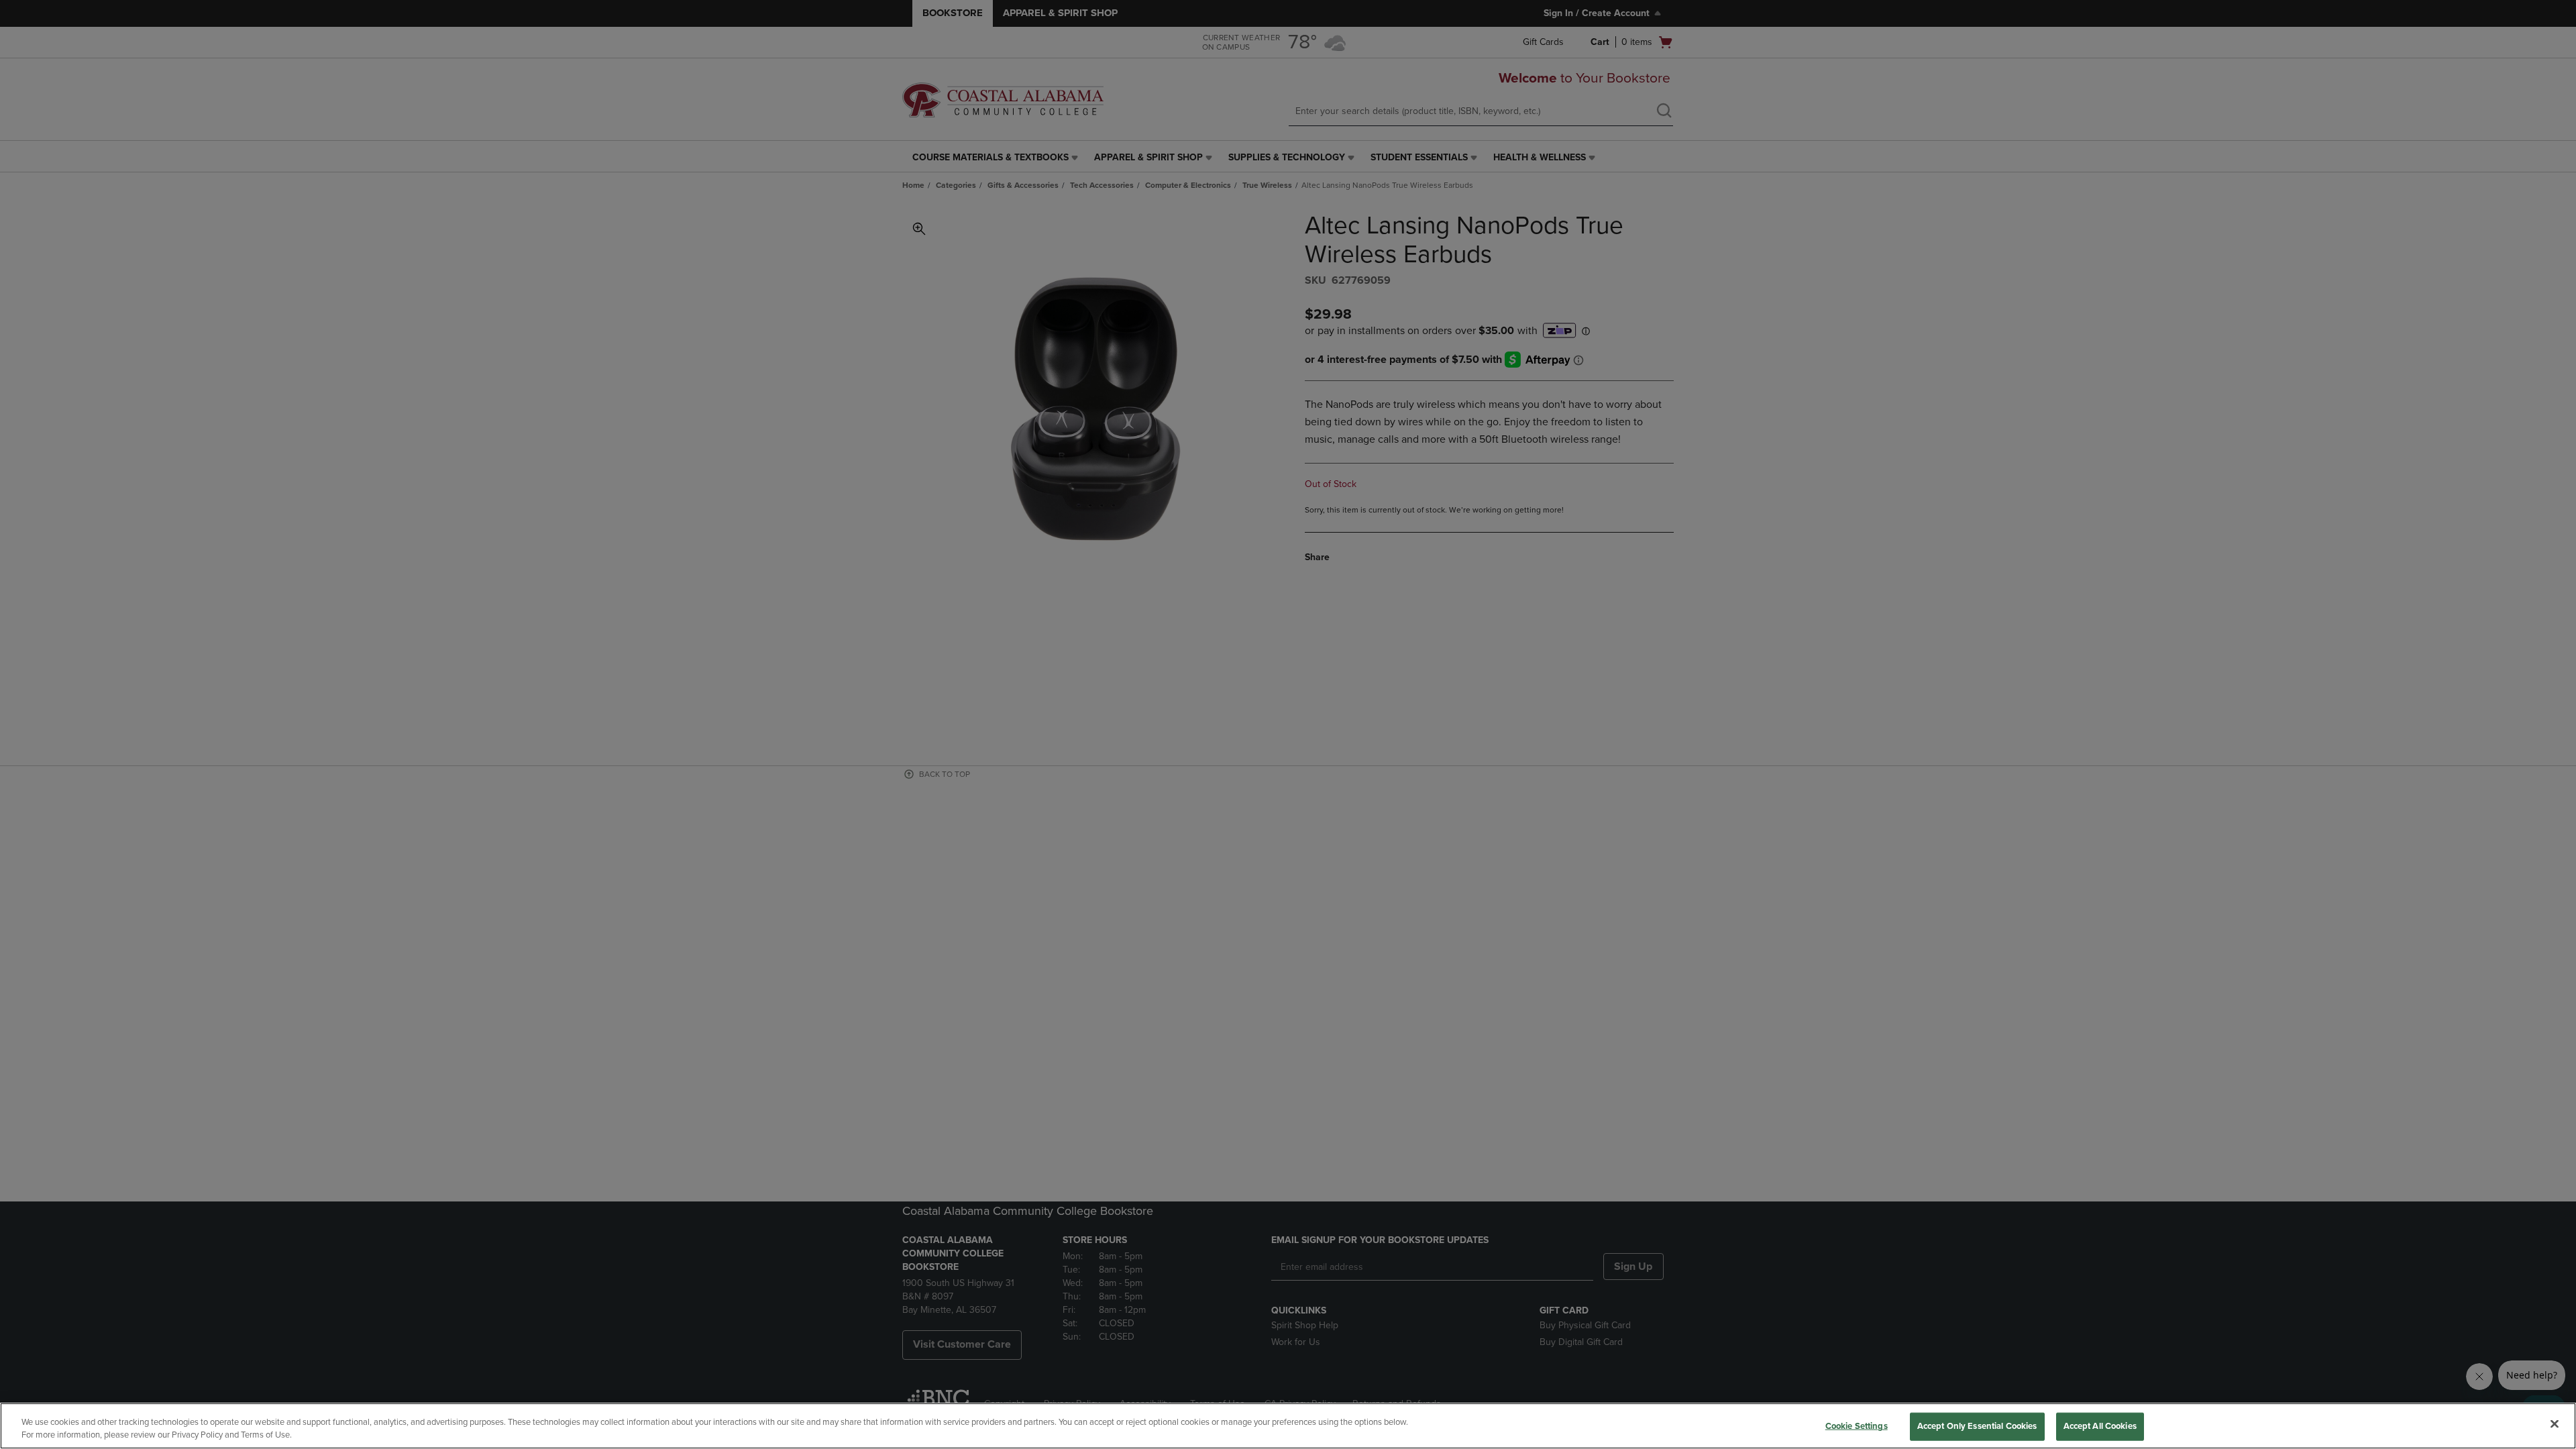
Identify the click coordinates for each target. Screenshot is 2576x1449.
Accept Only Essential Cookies (1977, 1426)
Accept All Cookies (2100, 1426)
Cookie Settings (1857, 1426)
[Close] (2555, 1424)
